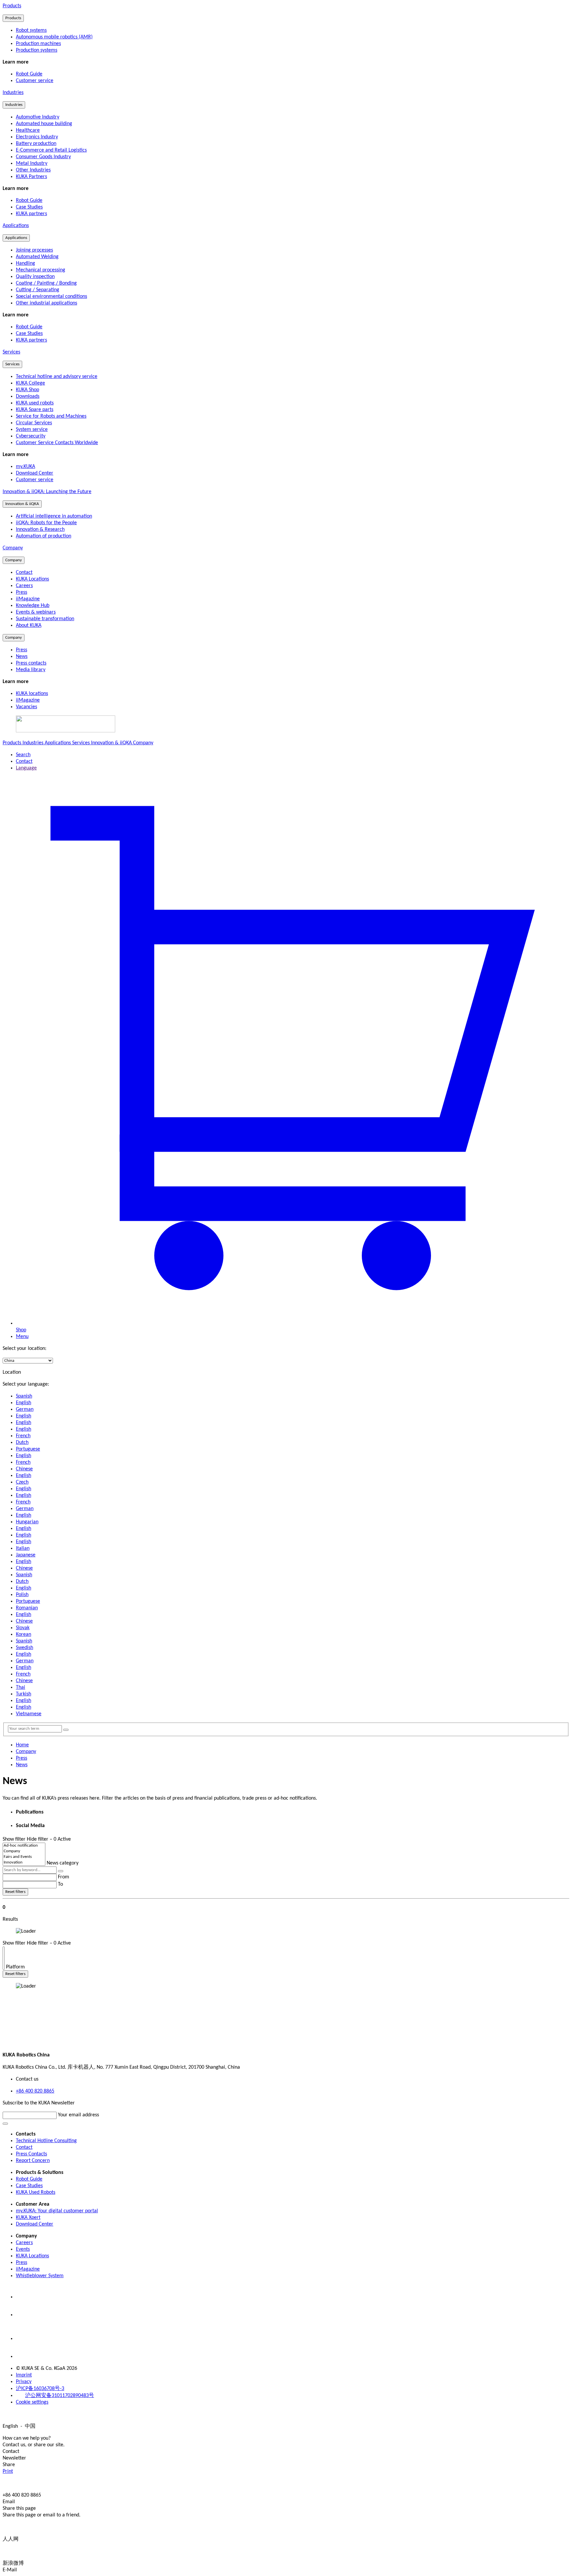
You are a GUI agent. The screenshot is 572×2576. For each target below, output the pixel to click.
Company (13, 548)
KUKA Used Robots (36, 2192)
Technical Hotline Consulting (46, 2141)
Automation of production (44, 536)
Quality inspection (35, 277)
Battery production (36, 144)
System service (32, 430)
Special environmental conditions (51, 297)
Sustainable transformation (45, 619)
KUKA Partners (31, 177)
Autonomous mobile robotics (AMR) (54, 37)
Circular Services (34, 423)
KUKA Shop (27, 390)
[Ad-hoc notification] (24, 1846)
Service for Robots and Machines (51, 416)
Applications (16, 226)
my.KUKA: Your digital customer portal (57, 2211)
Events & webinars (36, 612)
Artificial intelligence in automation (54, 516)
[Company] (24, 1851)
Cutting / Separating (38, 290)
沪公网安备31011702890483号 (60, 2396)
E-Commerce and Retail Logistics (51, 150)
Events (23, 2249)
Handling (25, 263)
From (64, 1877)
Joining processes (34, 250)
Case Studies (29, 2186)
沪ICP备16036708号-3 (40, 2389)
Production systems (37, 50)
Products (12, 6)
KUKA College (30, 383)
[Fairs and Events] (24, 1857)
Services (11, 352)
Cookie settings (32, 2402)
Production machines (38, 44)
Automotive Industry (38, 117)
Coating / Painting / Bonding (46, 283)
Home (22, 1745)
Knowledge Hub (33, 606)
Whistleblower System (40, 2276)
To (60, 1884)
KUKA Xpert (28, 2218)
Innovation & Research (40, 529)
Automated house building (44, 124)
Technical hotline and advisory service (57, 377)
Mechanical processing (41, 270)
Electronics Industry (37, 137)
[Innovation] (24, 1863)
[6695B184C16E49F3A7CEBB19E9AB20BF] (4, 1950)
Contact (24, 573)
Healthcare (28, 130)
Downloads (28, 396)
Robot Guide (29, 2179)
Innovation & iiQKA (22, 504)
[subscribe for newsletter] (5, 2124)
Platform (15, 1967)
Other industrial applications (47, 303)
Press (22, 592)
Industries (13, 93)
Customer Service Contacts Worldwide (57, 443)
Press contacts (31, 663)
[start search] (66, 1730)
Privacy (24, 2382)
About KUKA (29, 625)
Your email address (78, 2115)
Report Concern (33, 2161)
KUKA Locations (32, 579)
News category (63, 1863)
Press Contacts (31, 2154)
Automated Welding (37, 257)
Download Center (35, 2224)
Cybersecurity (31, 436)
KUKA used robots (35, 403)
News (22, 657)
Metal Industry (32, 163)
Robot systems (31, 30)
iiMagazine (28, 599)
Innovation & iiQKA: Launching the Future (47, 492)
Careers (24, 586)
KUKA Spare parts (35, 410)
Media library (31, 670)
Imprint (24, 2375)
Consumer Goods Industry (43, 157)
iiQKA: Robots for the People (46, 523)
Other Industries (33, 170)
